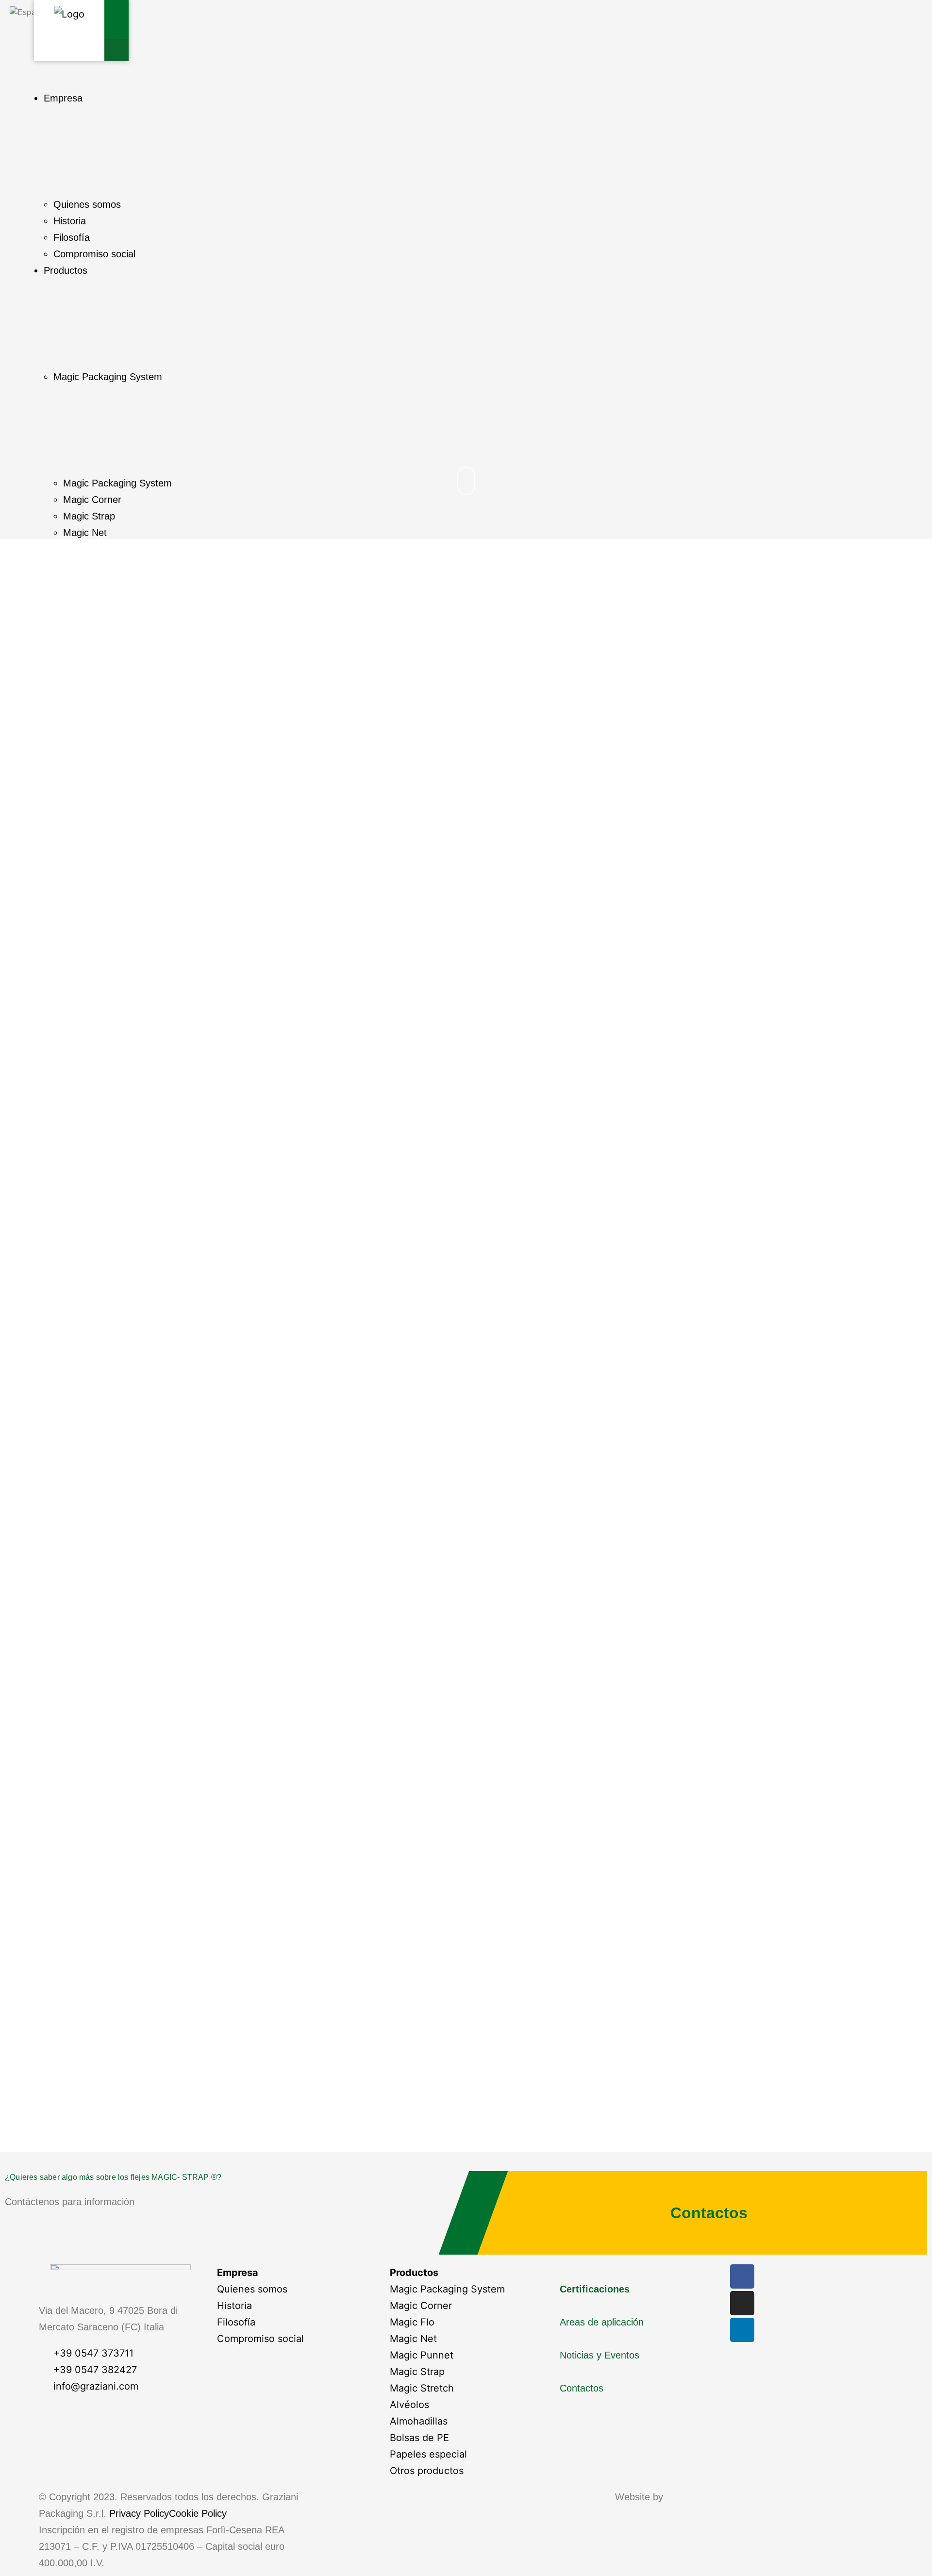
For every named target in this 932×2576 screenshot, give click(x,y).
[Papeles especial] (466, 2454)
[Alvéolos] (466, 2405)
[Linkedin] (742, 2330)
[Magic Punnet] (466, 2355)
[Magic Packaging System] (466, 2289)
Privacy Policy (139, 2513)
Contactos (709, 2213)
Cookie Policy (198, 2513)
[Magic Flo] (466, 2322)
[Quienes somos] (293, 2289)
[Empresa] (293, 2273)
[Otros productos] (466, 2471)
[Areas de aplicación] (639, 2314)
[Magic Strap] (466, 2372)
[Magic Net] (466, 2339)
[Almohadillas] (466, 2421)
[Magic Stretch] (466, 2388)
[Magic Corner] (466, 2306)
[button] (116, 48)
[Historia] (293, 2306)
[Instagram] (742, 2303)
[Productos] (466, 2273)
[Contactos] (639, 2380)
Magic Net (85, 533)
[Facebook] (742, 2276)
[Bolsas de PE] (466, 2438)
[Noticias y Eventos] (639, 2347)
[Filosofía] (293, 2322)
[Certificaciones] (639, 2281)
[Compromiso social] (293, 2339)
